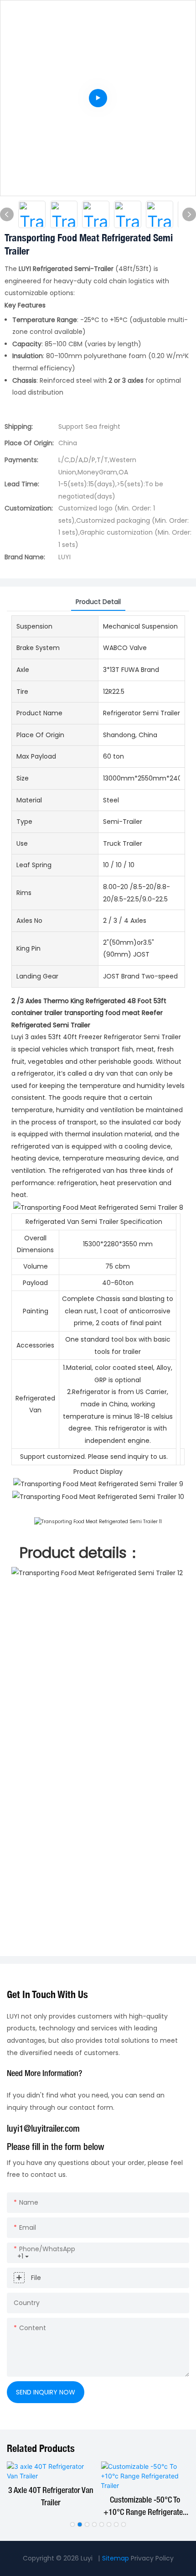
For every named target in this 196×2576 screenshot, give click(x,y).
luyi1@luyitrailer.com (43, 2129)
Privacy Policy (152, 2558)
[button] (72, 2524)
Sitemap (116, 2558)
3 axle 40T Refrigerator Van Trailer (51, 2497)
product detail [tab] (98, 602)
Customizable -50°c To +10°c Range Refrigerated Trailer (145, 2508)
